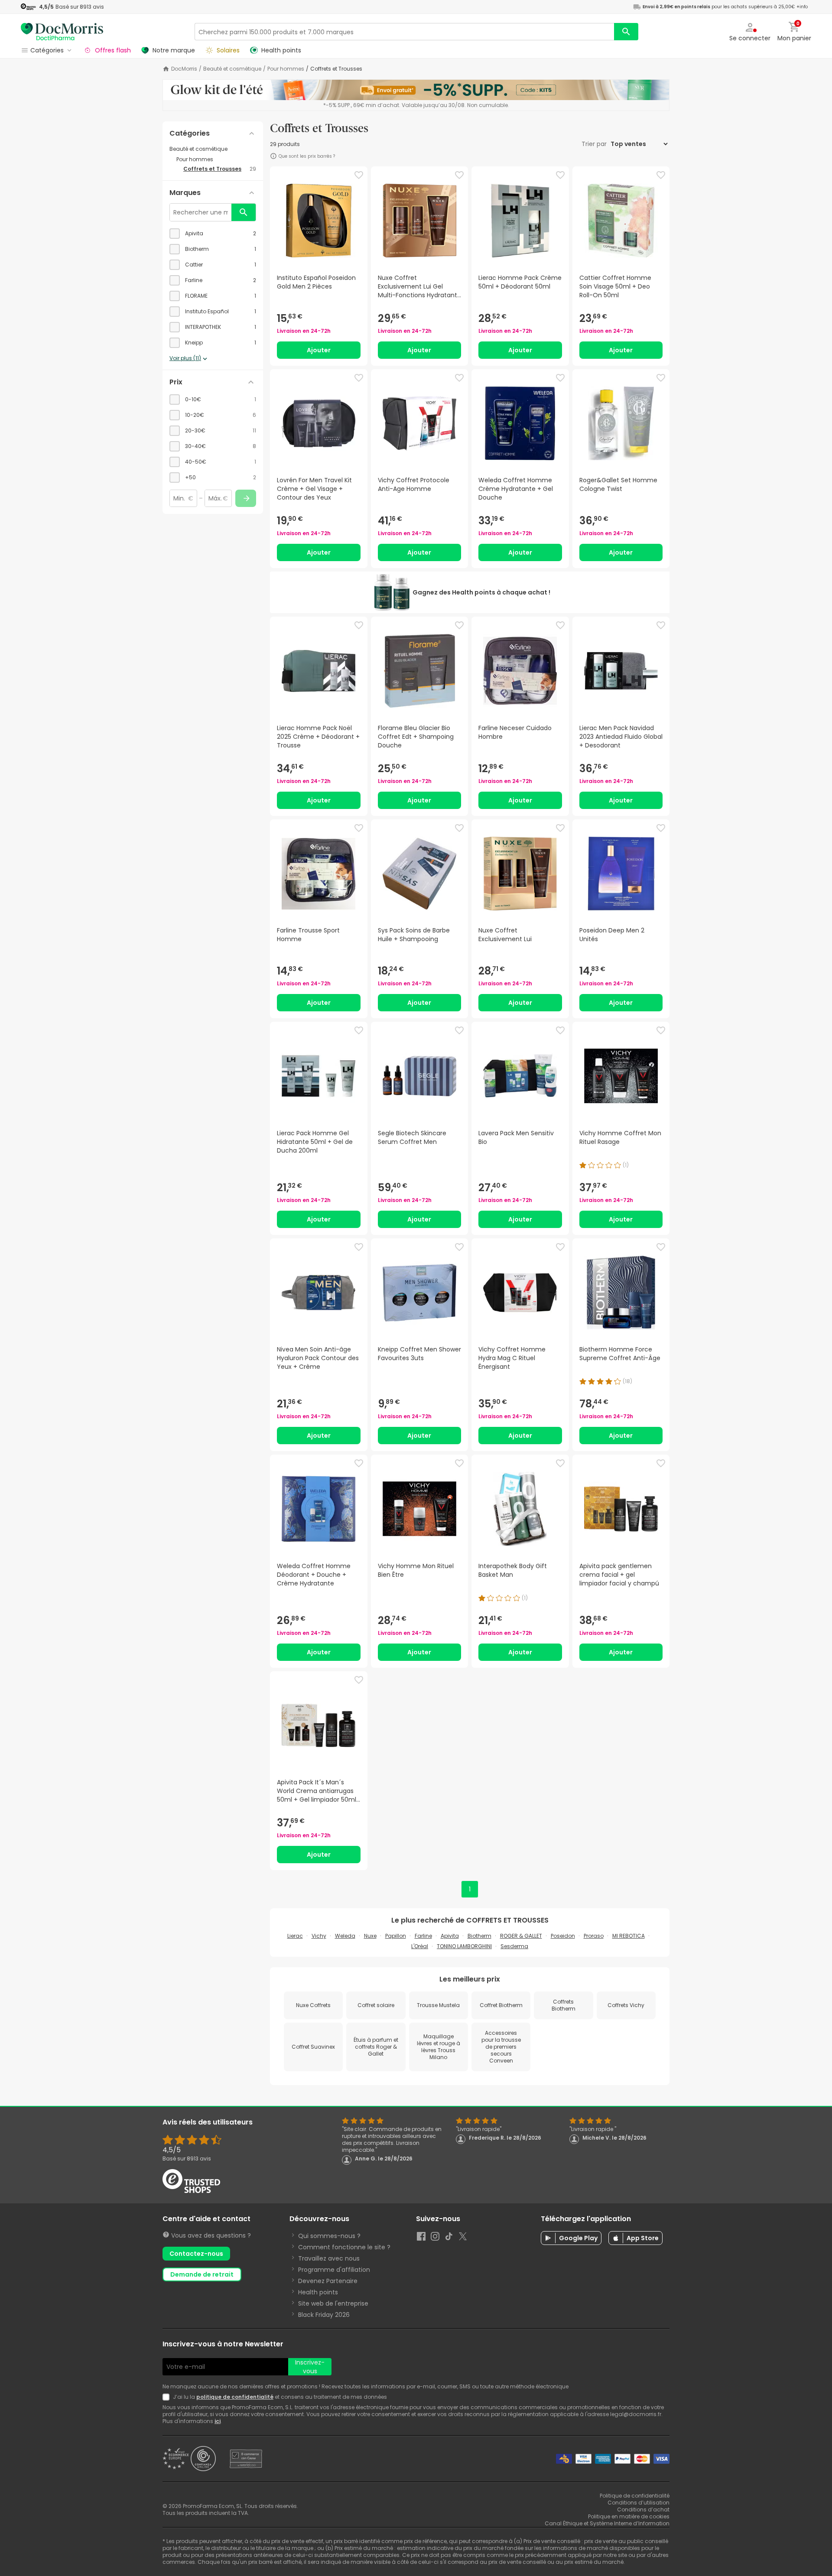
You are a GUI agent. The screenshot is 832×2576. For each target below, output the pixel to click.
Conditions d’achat (643, 2509)
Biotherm (479, 1936)
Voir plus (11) (185, 358)
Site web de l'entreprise (333, 2303)
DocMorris (184, 69)
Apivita (450, 1936)
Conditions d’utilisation (639, 2503)
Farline (423, 1936)
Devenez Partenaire (328, 2281)
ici (218, 2421)
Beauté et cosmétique (232, 69)
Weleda (345, 1936)
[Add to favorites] (359, 175)
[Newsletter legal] (168, 2397)
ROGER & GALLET (521, 1936)
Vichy (319, 1936)
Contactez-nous (196, 2254)
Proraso (594, 1936)
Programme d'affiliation (334, 2270)
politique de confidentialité (235, 2397)
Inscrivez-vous (310, 2367)
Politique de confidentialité (635, 2496)
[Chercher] (626, 32)
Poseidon (563, 1936)
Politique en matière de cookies (629, 2516)
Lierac (295, 1936)
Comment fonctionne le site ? (344, 2247)
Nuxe (370, 1936)
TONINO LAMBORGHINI (464, 1946)
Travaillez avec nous (329, 2258)
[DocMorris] (62, 31)
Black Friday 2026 (324, 2315)
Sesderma (514, 1946)
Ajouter (319, 350)
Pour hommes (286, 69)
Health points (318, 2292)
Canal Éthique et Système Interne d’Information (607, 2523)
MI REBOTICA (629, 1936)
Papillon (396, 1936)
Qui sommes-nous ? (329, 2236)
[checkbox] (213, 234)
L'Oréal (420, 1946)
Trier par (595, 144)
